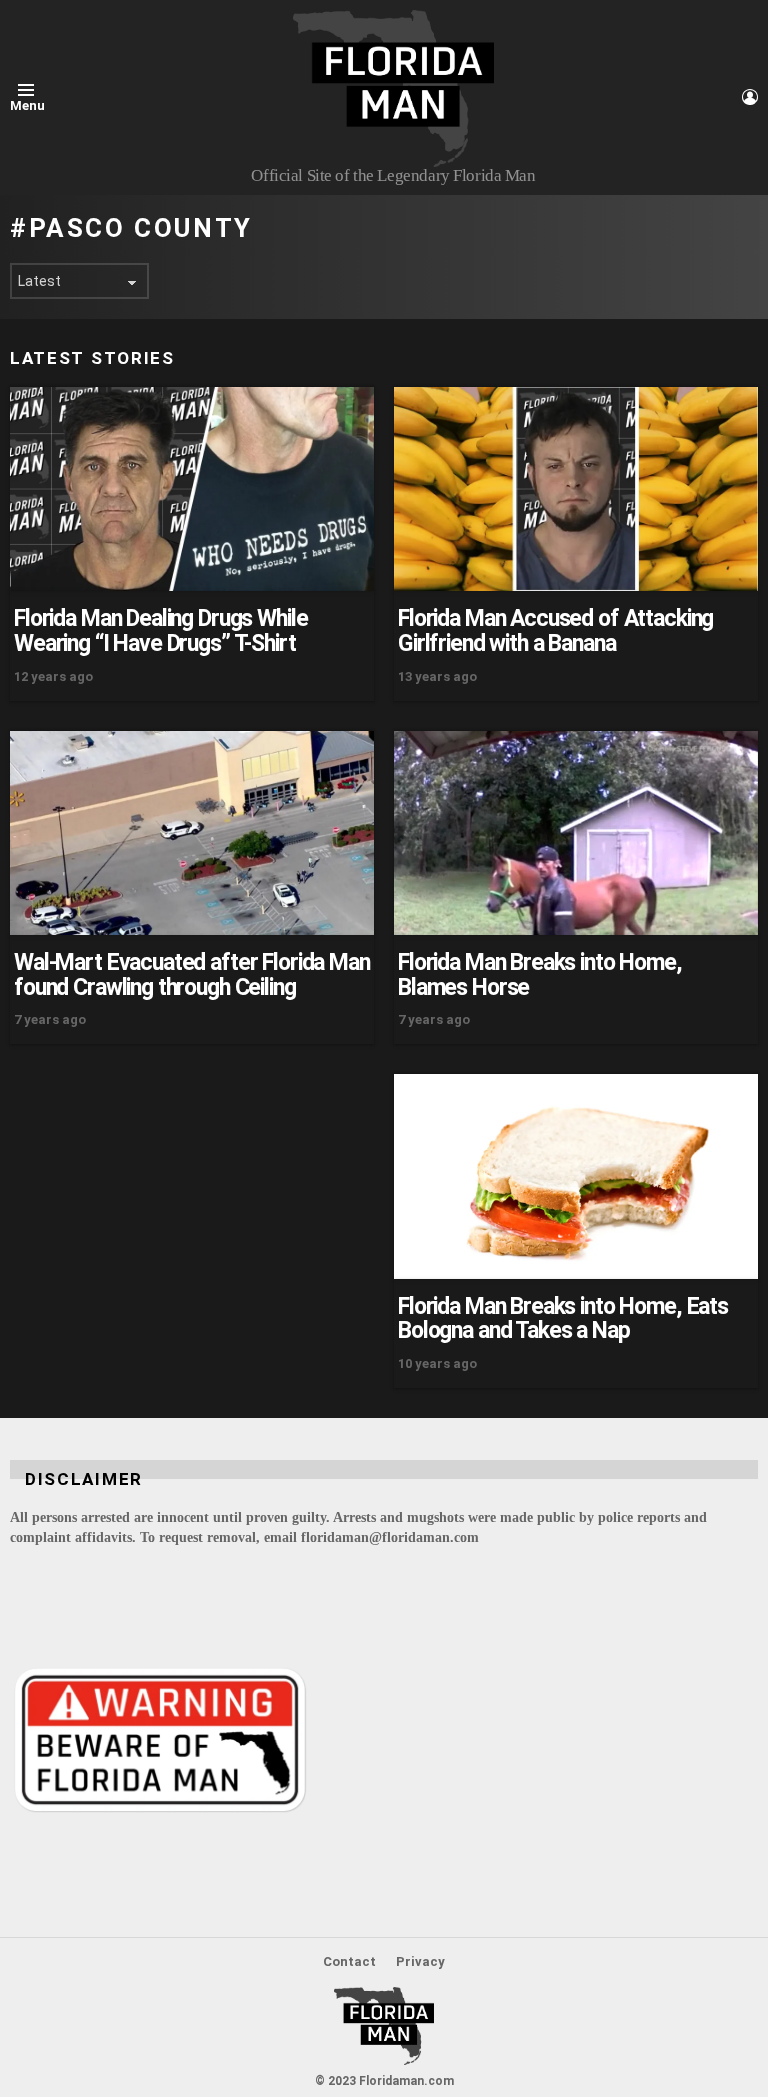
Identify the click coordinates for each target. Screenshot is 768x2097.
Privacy (420, 1961)
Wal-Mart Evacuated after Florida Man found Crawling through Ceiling (192, 975)
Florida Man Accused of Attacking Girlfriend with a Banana (555, 631)
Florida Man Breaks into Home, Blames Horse (540, 975)
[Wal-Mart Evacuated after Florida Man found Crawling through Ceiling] (192, 833)
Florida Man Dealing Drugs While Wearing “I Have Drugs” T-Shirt (160, 631)
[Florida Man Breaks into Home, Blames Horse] (576, 833)
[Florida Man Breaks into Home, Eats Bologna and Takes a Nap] (576, 1176)
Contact (349, 1961)
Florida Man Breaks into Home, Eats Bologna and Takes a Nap (563, 1319)
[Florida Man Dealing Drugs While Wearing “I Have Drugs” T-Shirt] (192, 489)
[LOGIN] (750, 97)
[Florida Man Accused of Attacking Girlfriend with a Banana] (576, 489)
